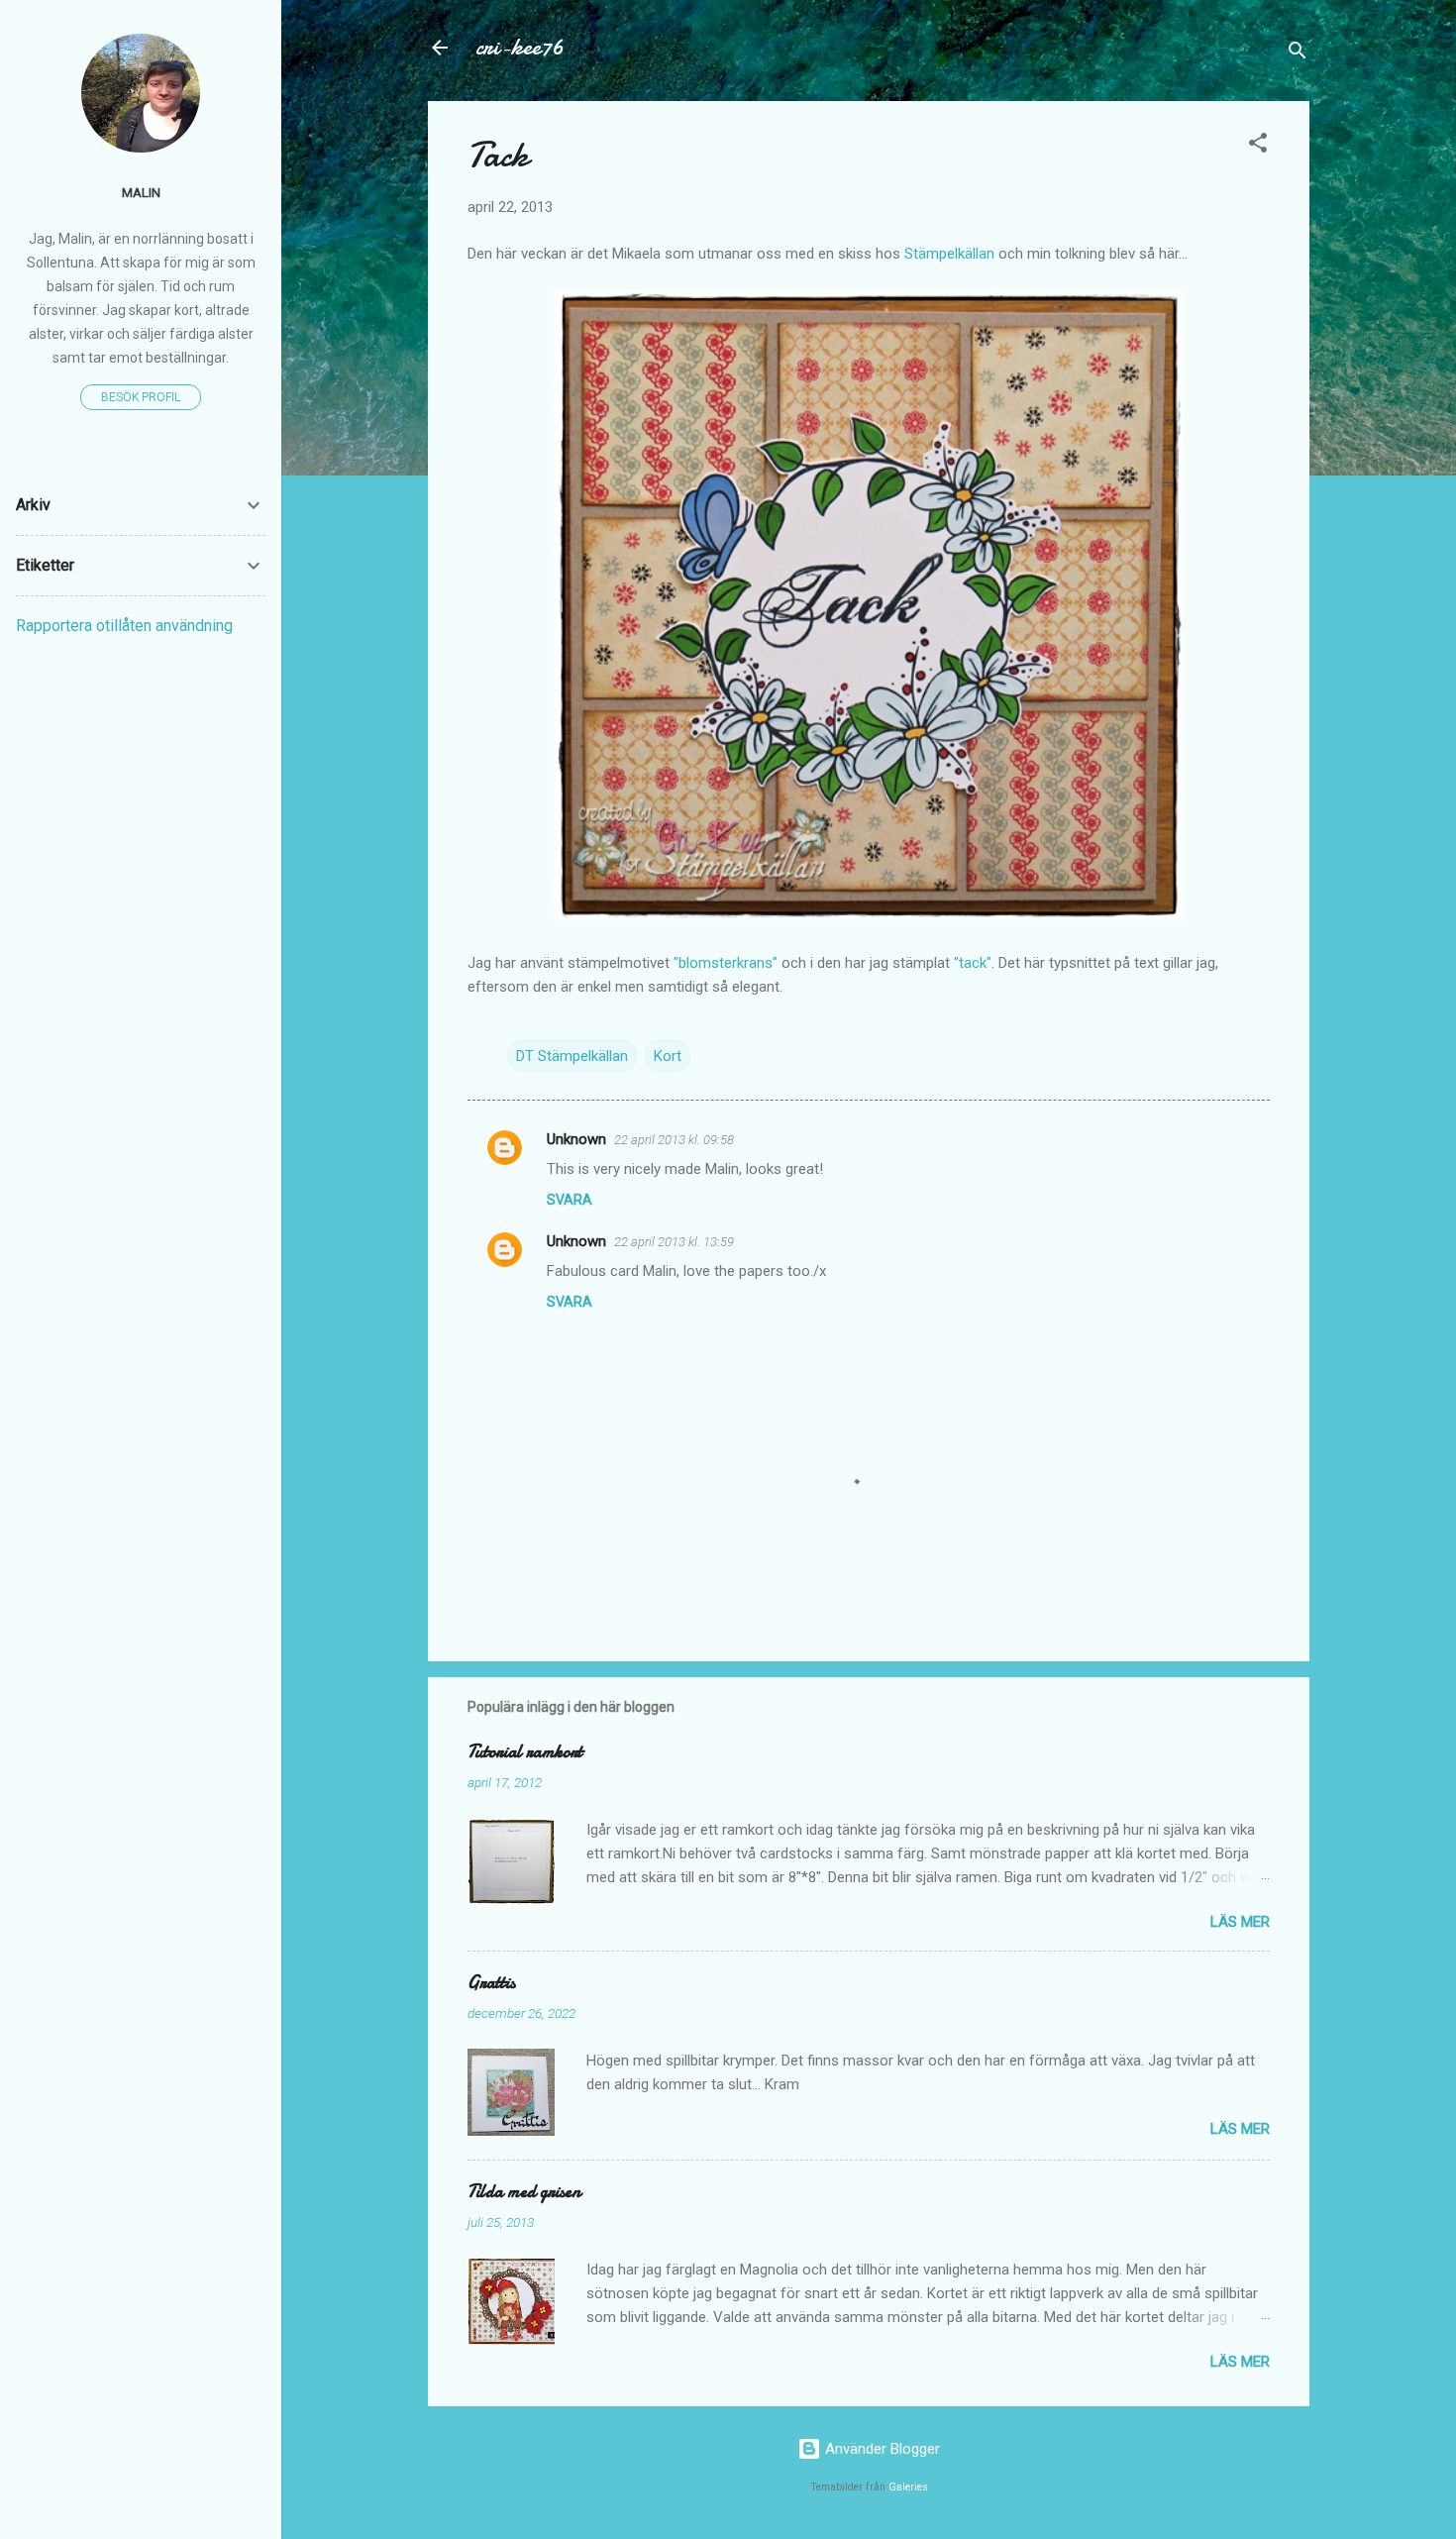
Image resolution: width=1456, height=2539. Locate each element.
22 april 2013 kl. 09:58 (674, 1140)
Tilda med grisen (524, 2192)
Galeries (908, 2487)
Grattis (491, 1983)
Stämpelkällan (949, 254)
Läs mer (1240, 1922)
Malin (141, 192)
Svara (570, 1200)
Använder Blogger (881, 2449)
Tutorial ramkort (525, 1752)
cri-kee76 (520, 47)
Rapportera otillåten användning (124, 626)
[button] (1258, 146)
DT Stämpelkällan (572, 1056)
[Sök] (1298, 54)
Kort (668, 1056)
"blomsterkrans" (726, 963)
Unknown (576, 1139)
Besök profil (141, 397)
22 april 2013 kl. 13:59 (674, 1242)
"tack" (973, 963)
